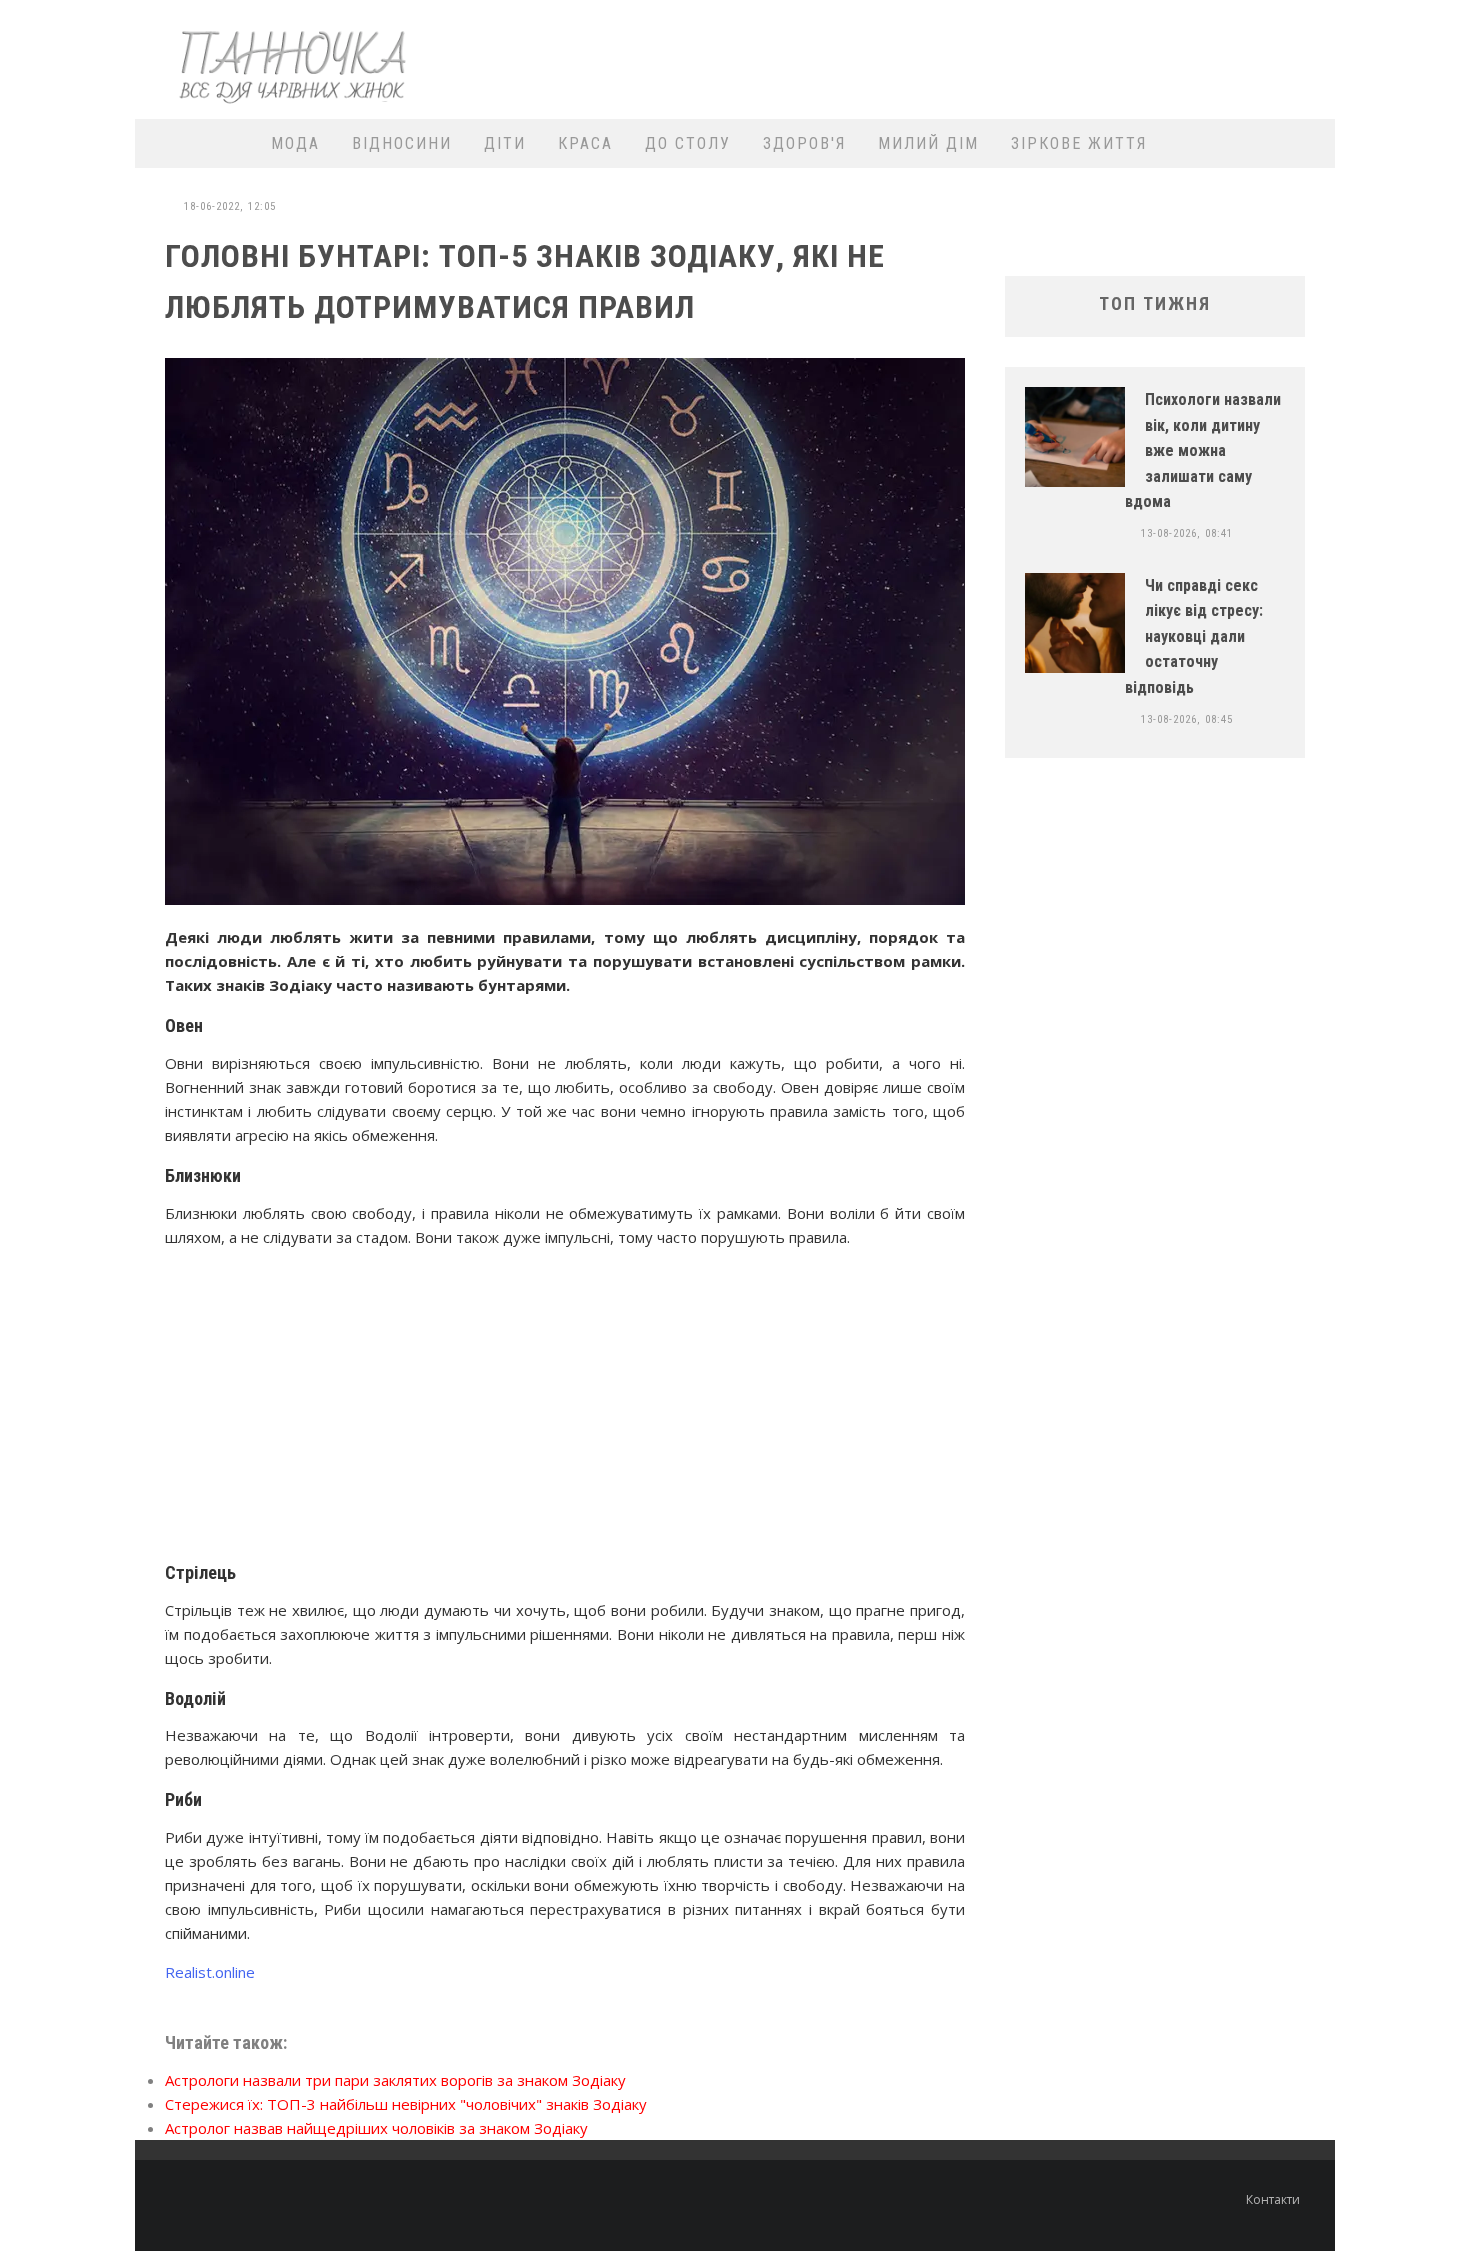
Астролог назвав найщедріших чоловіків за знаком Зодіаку (376, 2128)
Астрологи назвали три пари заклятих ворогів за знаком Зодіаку (395, 2080)
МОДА (295, 143)
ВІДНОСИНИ (402, 143)
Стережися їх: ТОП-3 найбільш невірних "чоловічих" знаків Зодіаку (406, 2104)
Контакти (1273, 2199)
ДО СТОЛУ (688, 143)
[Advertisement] (961, 57)
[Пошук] (1307, 143)
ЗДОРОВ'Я (804, 143)
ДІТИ (505, 143)
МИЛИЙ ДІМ (928, 143)
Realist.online (210, 1972)
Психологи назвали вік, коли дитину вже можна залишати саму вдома (1203, 450)
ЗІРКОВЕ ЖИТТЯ (1079, 143)
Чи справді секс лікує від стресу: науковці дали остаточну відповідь (1194, 636)
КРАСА (585, 143)
